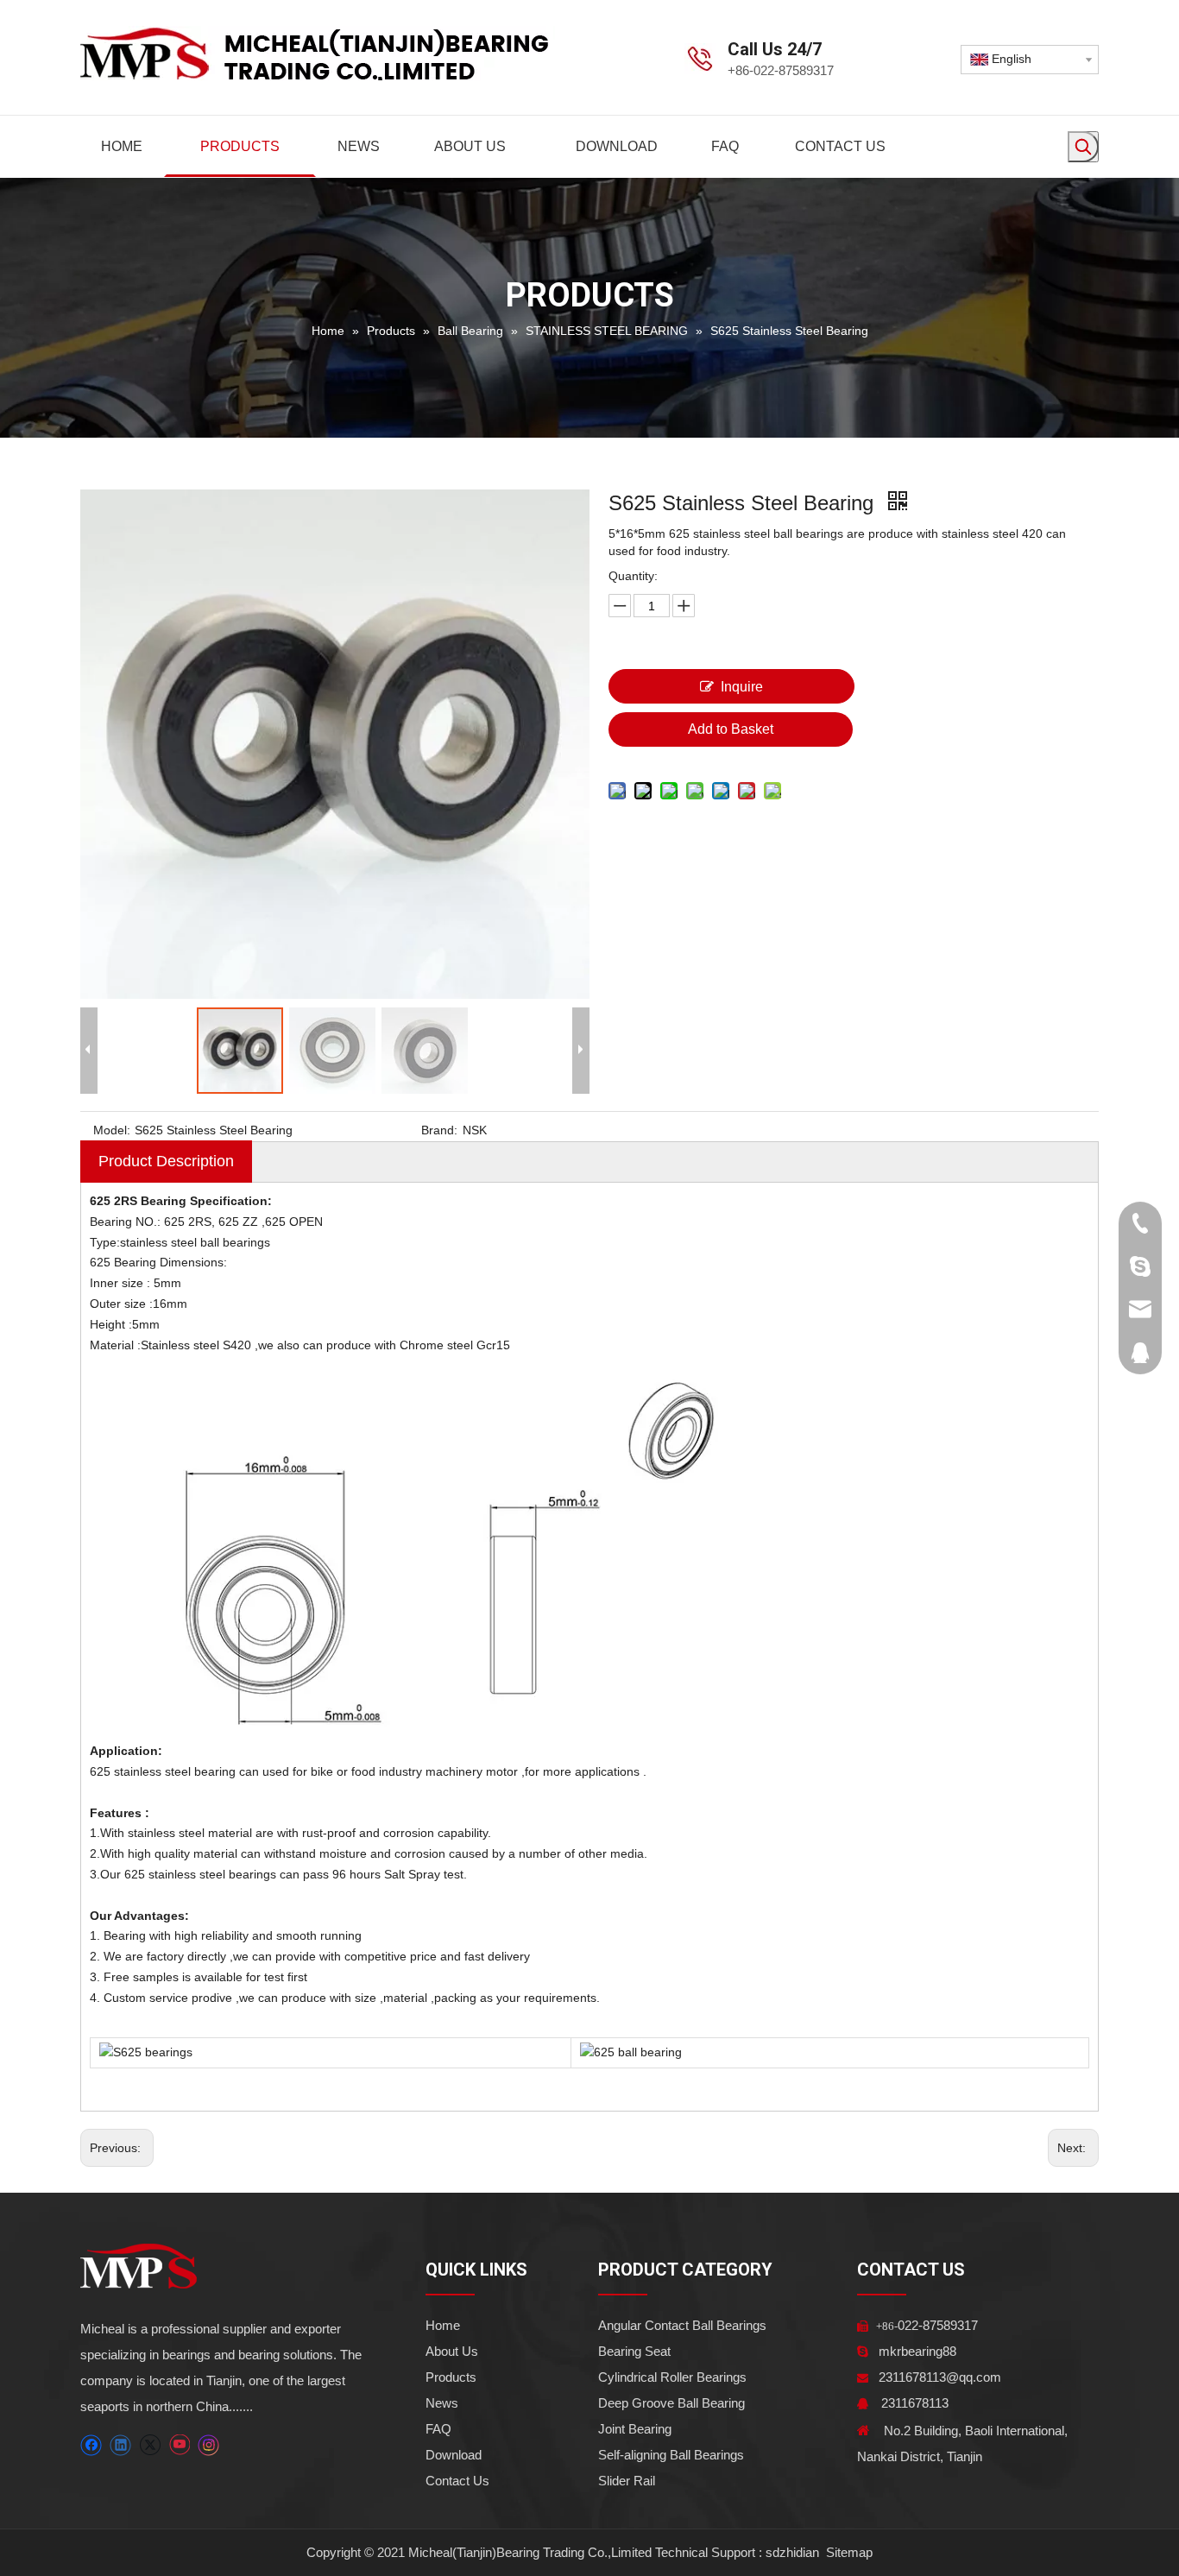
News (442, 2403)
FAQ (438, 2429)
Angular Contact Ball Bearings (682, 2325)
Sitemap (848, 2552)
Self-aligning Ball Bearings (671, 2455)
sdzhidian (792, 2552)
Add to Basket (731, 729)
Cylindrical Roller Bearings (672, 2377)
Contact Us (457, 2481)
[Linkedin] (120, 2445)
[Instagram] (209, 2445)
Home (443, 2325)
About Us (452, 2351)
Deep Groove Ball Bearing (671, 2403)
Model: (112, 1130)
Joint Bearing (635, 2429)
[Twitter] (150, 2445)
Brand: (439, 1130)
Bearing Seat (634, 2351)
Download (454, 2455)
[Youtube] (179, 2445)
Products (451, 2377)
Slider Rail (627, 2481)
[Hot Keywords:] (1083, 147)
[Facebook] (91, 2445)
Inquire (742, 687)
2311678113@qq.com (940, 2377)
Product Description (166, 1161)
